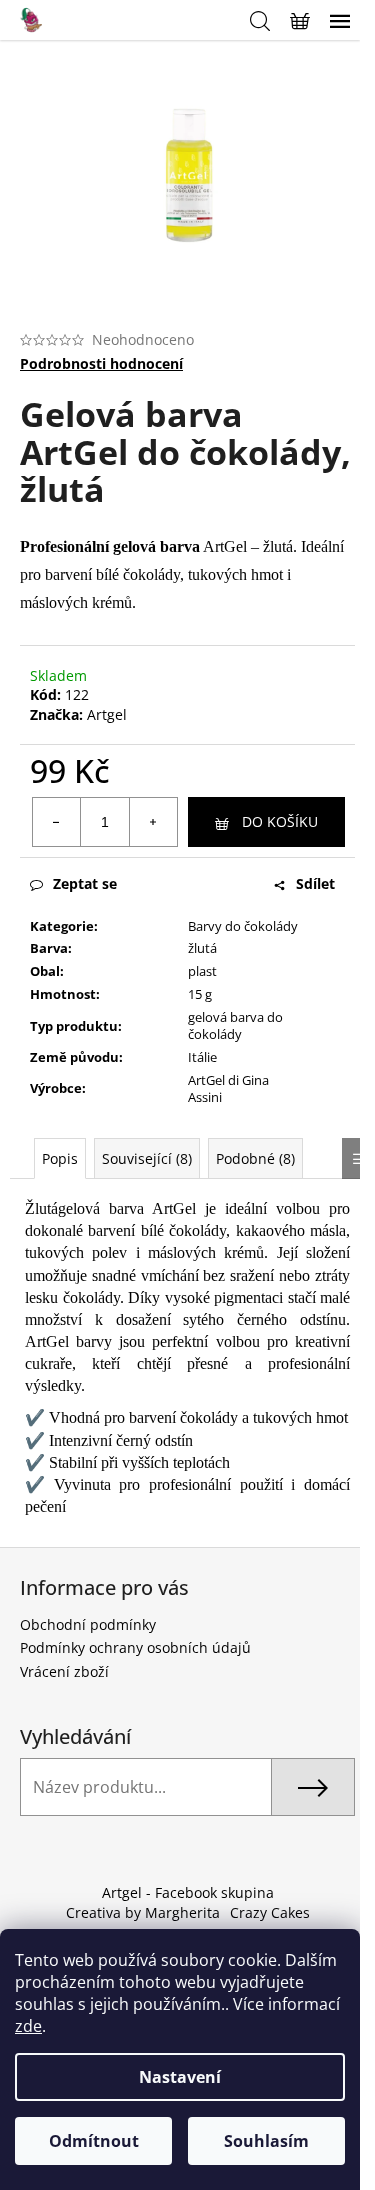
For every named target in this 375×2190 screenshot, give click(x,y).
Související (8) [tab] (147, 1158)
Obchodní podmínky (88, 1624)
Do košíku (280, 821)
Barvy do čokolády (243, 926)
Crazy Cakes (270, 1912)
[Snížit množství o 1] (57, 822)
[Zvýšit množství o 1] (153, 822)
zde (28, 2026)
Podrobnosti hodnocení (101, 363)
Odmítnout (94, 2141)
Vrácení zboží (64, 1671)
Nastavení (180, 2077)
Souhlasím (266, 2141)
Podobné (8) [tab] (255, 1158)
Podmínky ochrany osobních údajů (135, 1647)
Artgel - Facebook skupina (188, 1892)
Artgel (107, 714)
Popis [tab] (60, 1158)
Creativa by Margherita (143, 1912)
